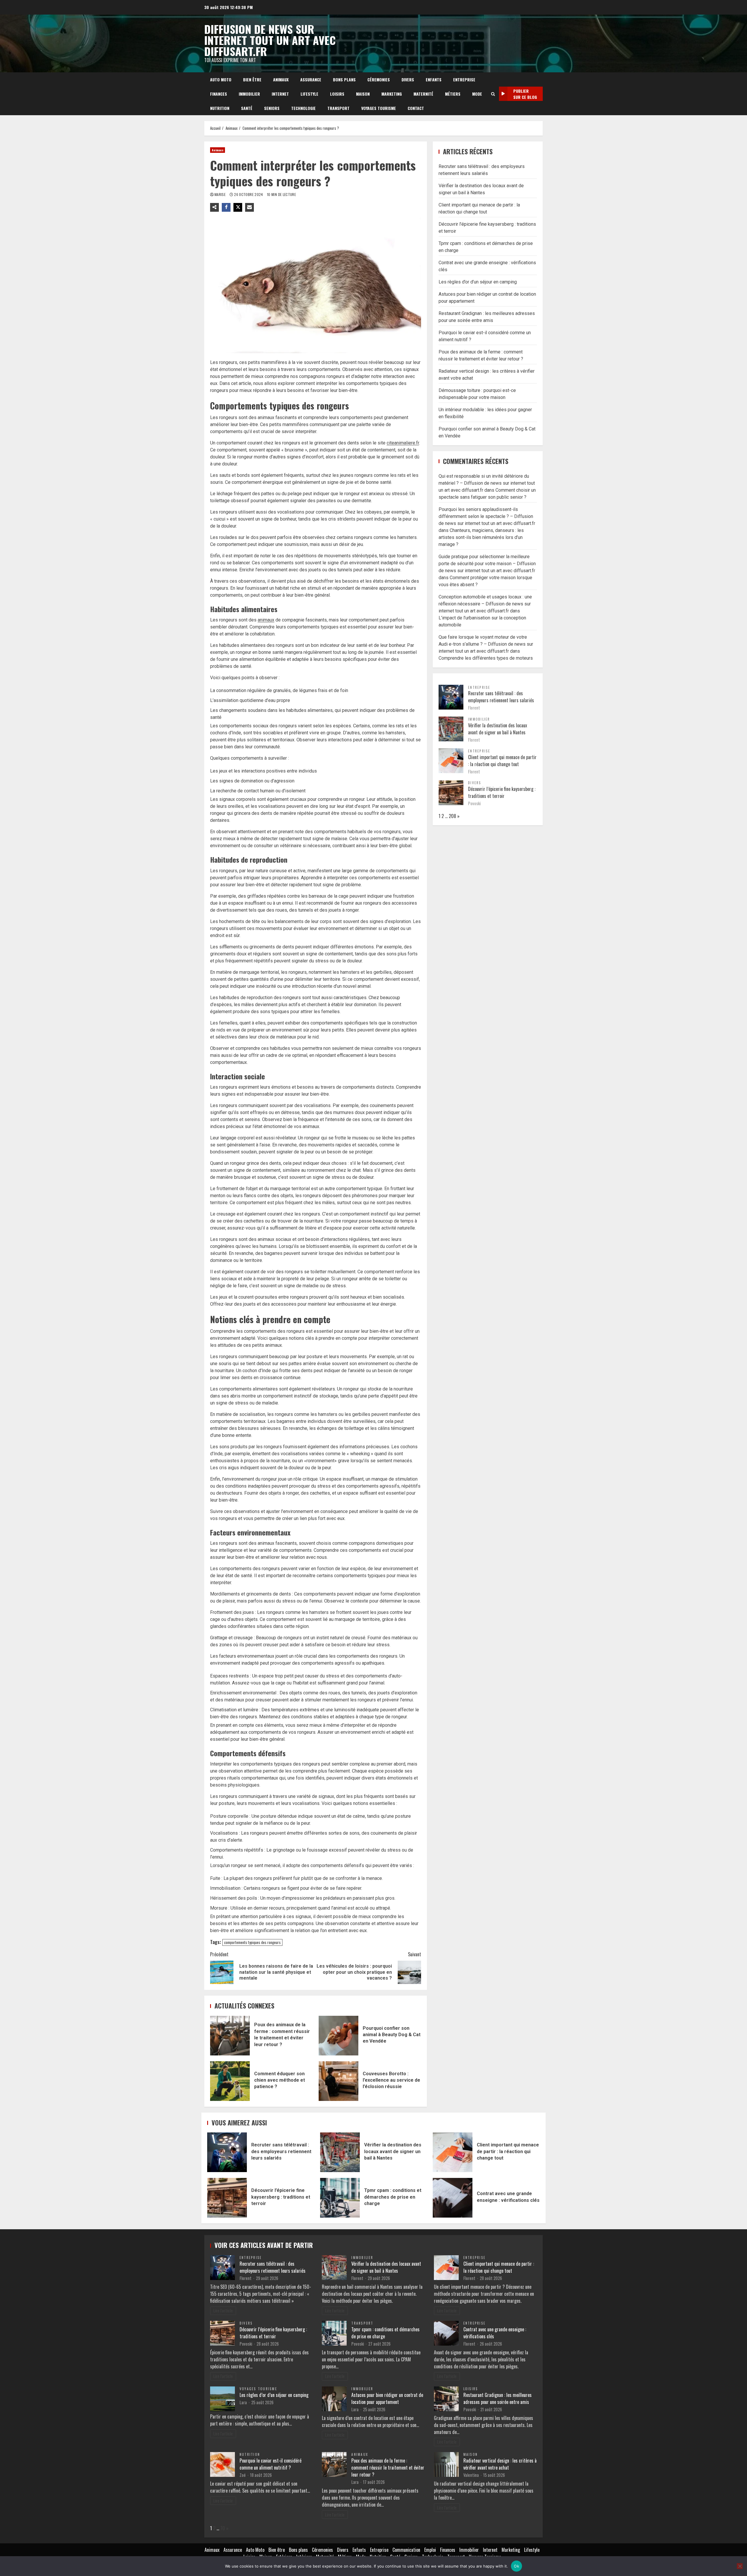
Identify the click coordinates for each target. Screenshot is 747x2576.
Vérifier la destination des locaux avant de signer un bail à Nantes (498, 729)
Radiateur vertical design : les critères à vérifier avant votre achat (500, 2464)
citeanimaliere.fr (403, 443)
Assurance (311, 79)
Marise (221, 194)
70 (223, 2528)
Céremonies (379, 79)
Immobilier (249, 94)
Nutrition (220, 108)
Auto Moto (221, 79)
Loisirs (337, 94)
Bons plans (344, 79)
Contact (416, 108)
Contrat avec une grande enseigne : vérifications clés (453, 2198)
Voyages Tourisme (379, 108)
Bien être (252, 79)
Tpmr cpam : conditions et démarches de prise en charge (340, 2198)
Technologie (303, 108)
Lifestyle (309, 94)
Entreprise (464, 79)
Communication (406, 2550)
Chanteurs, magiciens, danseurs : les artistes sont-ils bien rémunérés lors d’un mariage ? (481, 537)
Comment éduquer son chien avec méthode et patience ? (230, 2081)
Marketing (392, 94)
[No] (740, 2566)
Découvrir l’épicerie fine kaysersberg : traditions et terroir (502, 792)
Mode (477, 94)
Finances (219, 94)
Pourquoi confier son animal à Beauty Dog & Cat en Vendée (338, 2036)
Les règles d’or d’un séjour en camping (478, 282)
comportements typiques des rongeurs (252, 1942)
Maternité (423, 94)
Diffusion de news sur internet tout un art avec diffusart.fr (270, 40)
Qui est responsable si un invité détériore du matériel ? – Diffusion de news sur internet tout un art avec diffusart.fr (487, 483)
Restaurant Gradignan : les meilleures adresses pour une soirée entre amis (498, 2398)
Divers (408, 79)
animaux (266, 620)
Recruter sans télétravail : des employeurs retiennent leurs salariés (501, 696)
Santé (247, 108)
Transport (338, 108)
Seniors (272, 108)
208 (452, 816)
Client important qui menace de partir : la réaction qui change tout (502, 760)
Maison (363, 94)
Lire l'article (223, 2310)
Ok (516, 2566)
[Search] (493, 94)
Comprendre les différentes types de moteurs (486, 658)
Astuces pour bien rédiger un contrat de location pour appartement (387, 2398)
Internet (280, 94)
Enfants (434, 79)
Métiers (453, 94)
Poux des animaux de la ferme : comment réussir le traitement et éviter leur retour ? (230, 2036)
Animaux (281, 79)
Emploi (430, 2550)
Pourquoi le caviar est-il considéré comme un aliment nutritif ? (270, 2464)
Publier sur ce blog (525, 94)
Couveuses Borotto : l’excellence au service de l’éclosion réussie (338, 2081)
